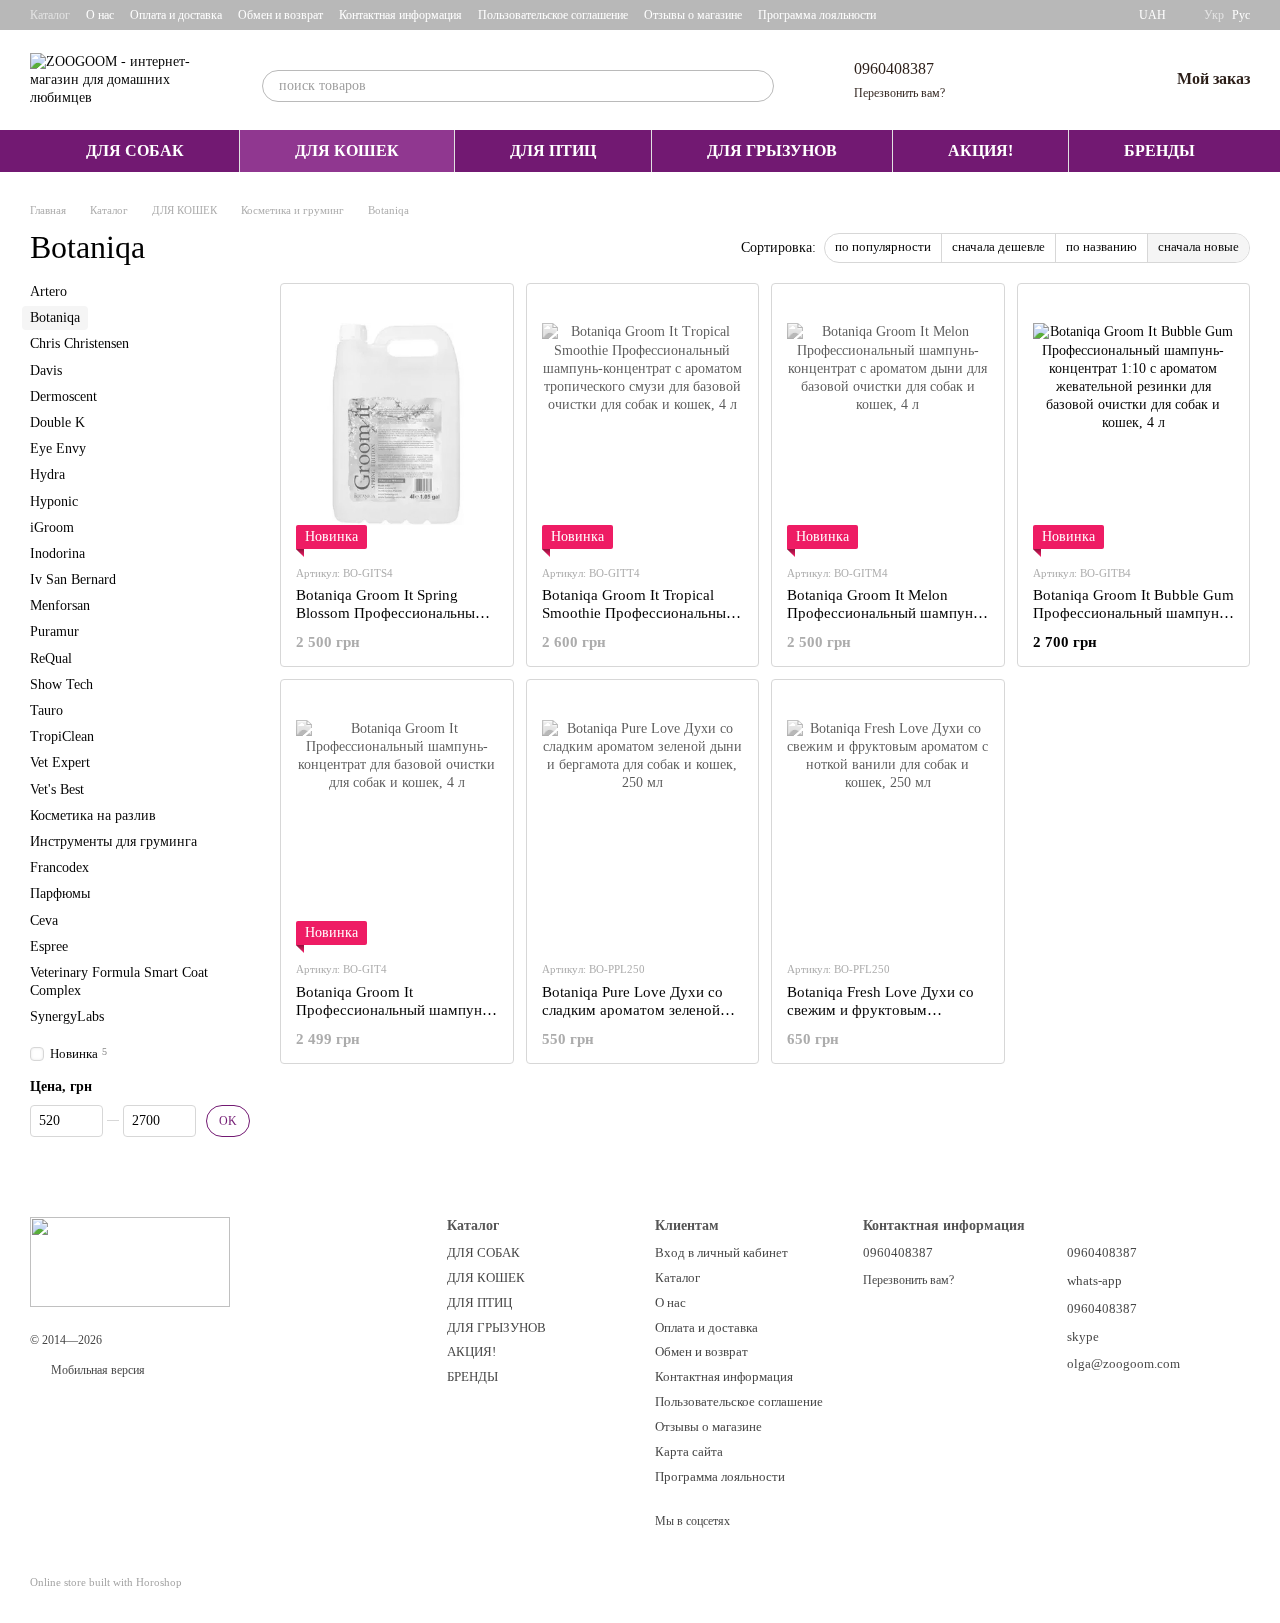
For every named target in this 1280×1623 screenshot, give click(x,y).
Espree (49, 946)
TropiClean (62, 736)
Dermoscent (63, 396)
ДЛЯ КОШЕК (347, 150)
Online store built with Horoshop (106, 1582)
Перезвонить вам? (899, 93)
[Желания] (1101, 80)
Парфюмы (60, 893)
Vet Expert (60, 763)
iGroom (52, 527)
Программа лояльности (817, 15)
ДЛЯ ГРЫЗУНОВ (772, 150)
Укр (1214, 15)
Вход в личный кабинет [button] (721, 1252)
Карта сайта (689, 1451)
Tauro (46, 710)
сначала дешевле (998, 246)
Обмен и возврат (280, 15)
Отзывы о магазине (693, 15)
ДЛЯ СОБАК (135, 150)
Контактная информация (400, 15)
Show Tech (61, 684)
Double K (57, 422)
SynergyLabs (67, 1016)
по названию (1101, 246)
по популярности (883, 246)
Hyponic (54, 501)
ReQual (51, 658)
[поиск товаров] (758, 86)
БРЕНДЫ (1159, 150)
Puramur (54, 632)
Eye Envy (58, 448)
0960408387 (894, 68)
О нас (100, 15)
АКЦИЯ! (980, 150)
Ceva (44, 920)
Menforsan (60, 605)
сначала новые (1198, 246)
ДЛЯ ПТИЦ (553, 150)
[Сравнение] (1049, 80)
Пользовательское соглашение (553, 15)
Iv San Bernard (73, 579)
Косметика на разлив (93, 815)
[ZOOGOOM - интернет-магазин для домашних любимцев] (130, 1260)
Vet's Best (57, 789)
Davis (46, 370)
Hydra (47, 474)
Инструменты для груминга (113, 841)
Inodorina (57, 553)
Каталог (50, 15)
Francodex (59, 867)
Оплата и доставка (176, 15)
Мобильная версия (96, 1370)
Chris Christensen (79, 344)
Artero (48, 291)
